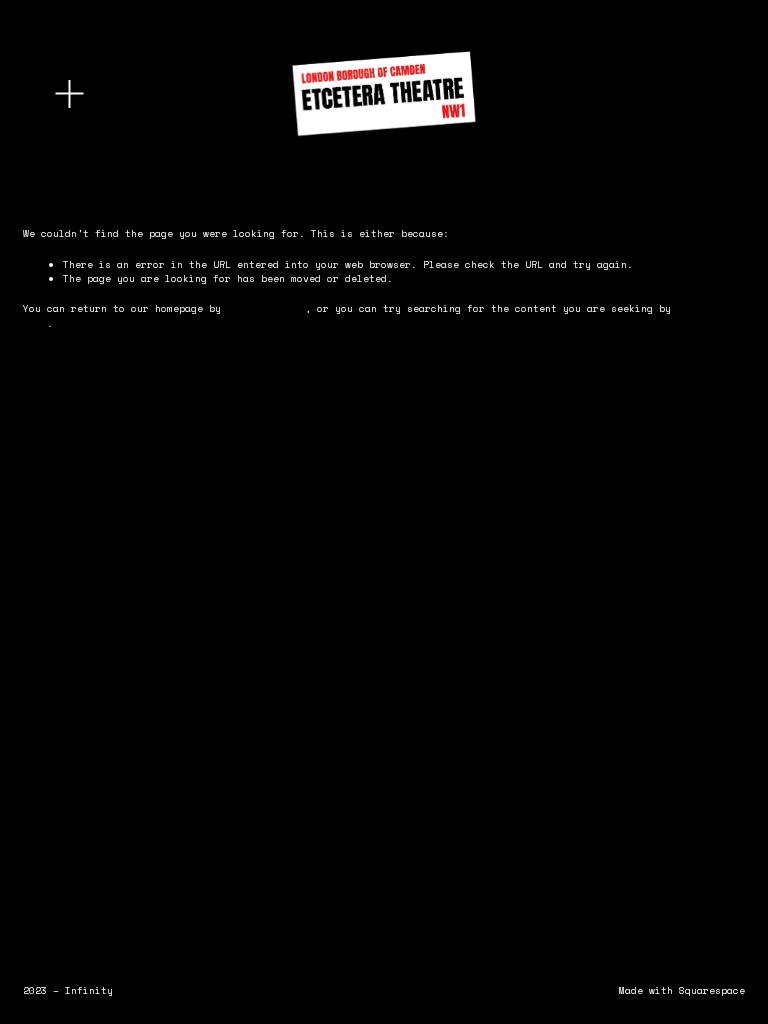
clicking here (266, 308)
